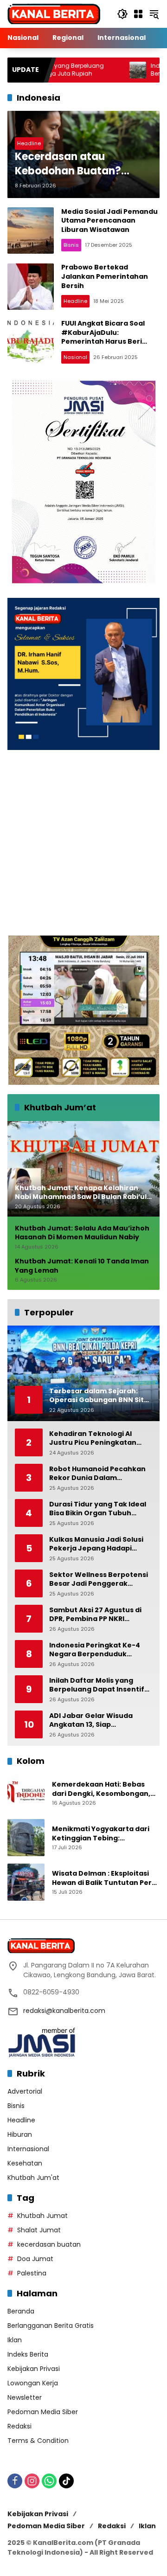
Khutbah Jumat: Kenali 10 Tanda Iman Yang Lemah (82, 1266)
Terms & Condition (38, 2441)
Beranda (21, 2311)
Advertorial (25, 2091)
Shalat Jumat (39, 2230)
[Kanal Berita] (54, 13)
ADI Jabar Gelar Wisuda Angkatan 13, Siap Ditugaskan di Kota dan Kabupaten (91, 1721)
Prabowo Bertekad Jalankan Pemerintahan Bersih (105, 276)
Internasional (28, 2149)
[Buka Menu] (138, 14)
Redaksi (19, 2426)
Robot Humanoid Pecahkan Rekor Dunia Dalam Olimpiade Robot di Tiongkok (100, 1474)
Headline (29, 143)
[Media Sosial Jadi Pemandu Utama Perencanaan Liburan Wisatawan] (31, 231)
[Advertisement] (83, 843)
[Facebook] (15, 2481)
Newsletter (25, 2397)
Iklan (15, 2340)
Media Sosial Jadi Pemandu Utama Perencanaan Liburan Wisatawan (109, 221)
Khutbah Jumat (42, 2216)
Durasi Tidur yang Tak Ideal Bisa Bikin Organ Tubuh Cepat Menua (98, 1509)
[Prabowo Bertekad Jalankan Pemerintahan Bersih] (31, 287)
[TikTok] (66, 2481)
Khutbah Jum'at (33, 2178)
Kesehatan (25, 2163)
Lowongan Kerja (33, 2383)
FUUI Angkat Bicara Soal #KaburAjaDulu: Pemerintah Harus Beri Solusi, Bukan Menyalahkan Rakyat (110, 341)
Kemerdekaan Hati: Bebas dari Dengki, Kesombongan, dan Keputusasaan (101, 1789)
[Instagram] (32, 2481)
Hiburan (20, 2134)
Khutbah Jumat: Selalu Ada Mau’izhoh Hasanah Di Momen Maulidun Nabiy (82, 1233)
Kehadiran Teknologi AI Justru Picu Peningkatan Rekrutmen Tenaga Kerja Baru (94, 1439)
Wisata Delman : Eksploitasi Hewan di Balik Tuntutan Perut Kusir (106, 1878)
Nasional (75, 357)
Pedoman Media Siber (43, 2412)
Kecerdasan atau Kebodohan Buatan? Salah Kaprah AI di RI (68, 164)
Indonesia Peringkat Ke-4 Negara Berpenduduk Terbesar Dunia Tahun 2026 (99, 1650)
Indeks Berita (28, 2354)
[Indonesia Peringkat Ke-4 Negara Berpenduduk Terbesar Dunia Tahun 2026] (95, 70)
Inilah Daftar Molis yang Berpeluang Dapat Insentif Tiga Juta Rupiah (97, 1685)
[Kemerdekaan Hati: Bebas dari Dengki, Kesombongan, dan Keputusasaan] (26, 1793)
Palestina (32, 2273)
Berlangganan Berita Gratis (51, 2326)
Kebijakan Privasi (34, 2369)
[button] (122, 14)
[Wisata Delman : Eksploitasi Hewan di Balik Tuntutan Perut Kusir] (26, 1882)
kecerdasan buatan (49, 2244)
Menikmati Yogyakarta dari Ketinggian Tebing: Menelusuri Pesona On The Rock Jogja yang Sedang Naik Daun (104, 1834)
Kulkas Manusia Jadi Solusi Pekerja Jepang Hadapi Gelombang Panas (96, 1544)
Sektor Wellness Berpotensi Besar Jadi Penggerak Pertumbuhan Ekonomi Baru (100, 1580)
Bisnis (71, 245)
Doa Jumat (35, 2259)
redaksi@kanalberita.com (64, 2011)
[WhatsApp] (49, 2481)
